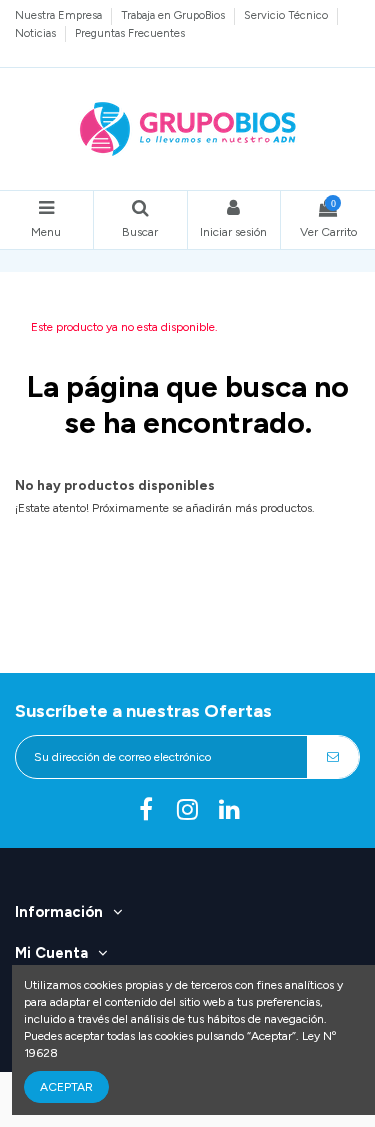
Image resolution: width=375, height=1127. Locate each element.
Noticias (37, 33)
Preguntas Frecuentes (130, 33)
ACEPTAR (66, 1087)
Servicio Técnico (287, 15)
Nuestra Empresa (60, 15)
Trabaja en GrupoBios (174, 15)
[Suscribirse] (333, 757)
